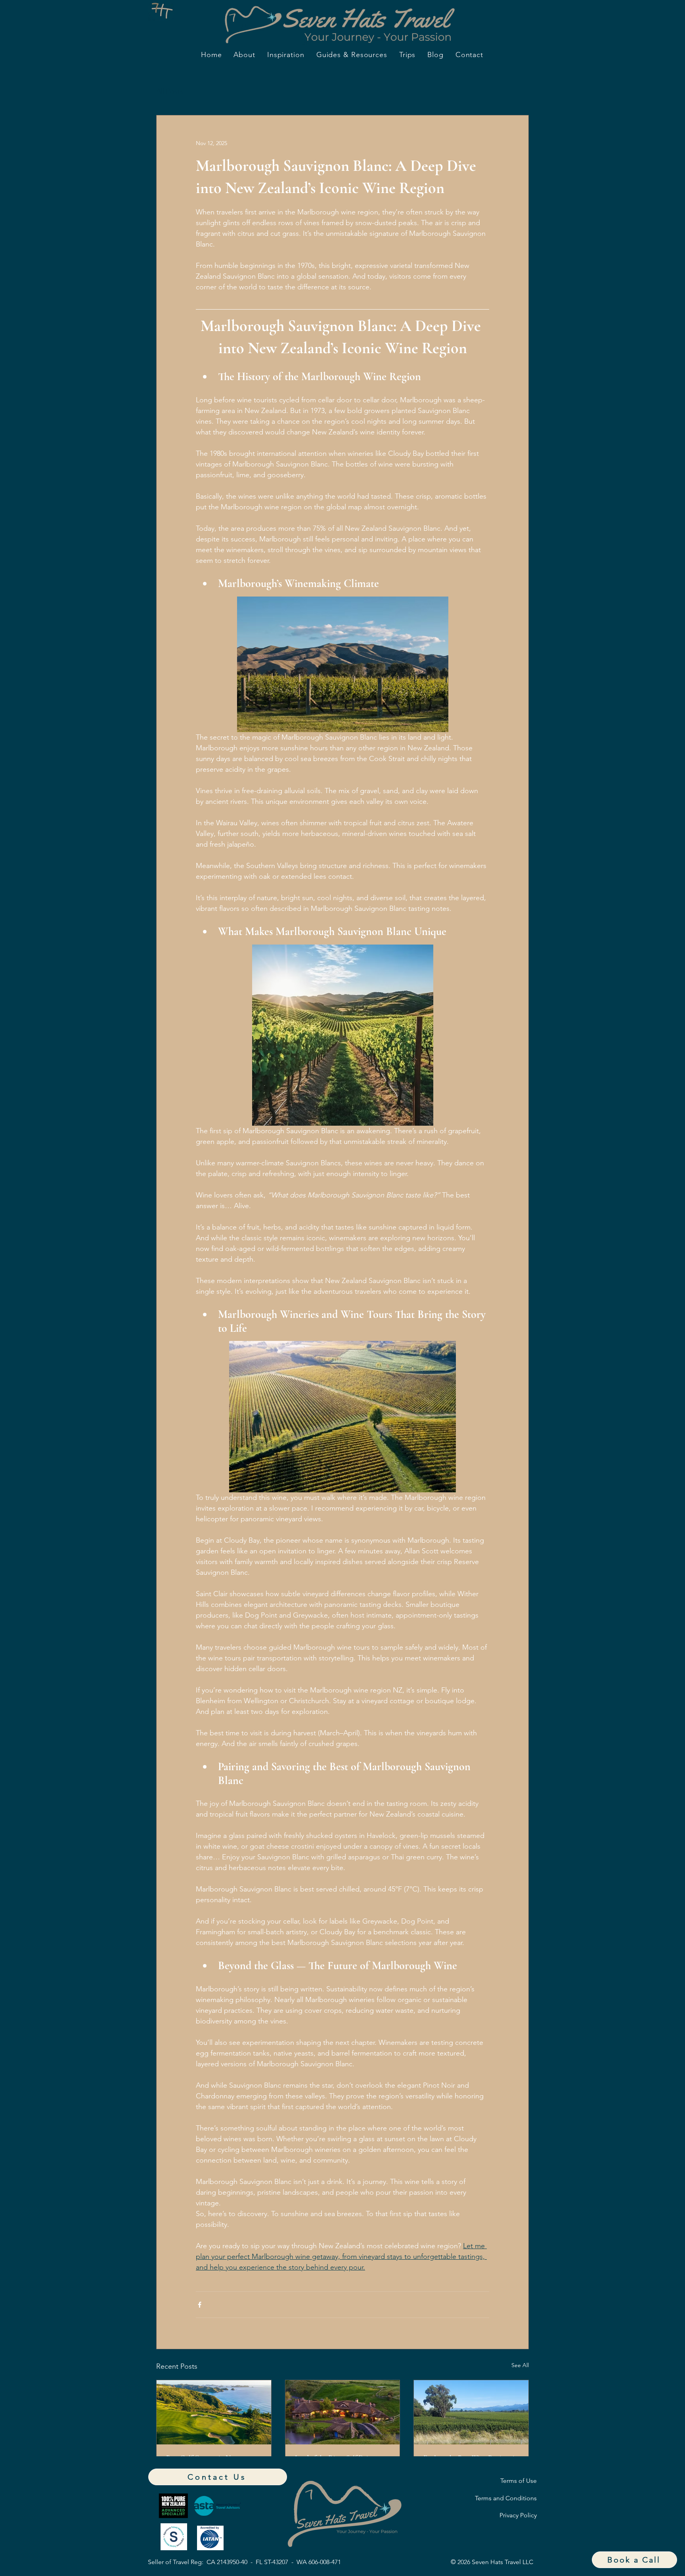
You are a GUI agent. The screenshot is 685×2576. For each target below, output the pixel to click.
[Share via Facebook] (200, 2305)
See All (520, 2365)
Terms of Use (519, 2481)
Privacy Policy (518, 2515)
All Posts (170, 91)
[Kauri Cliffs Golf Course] (214, 2412)
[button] (634, 2560)
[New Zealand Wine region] (471, 2412)
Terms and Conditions (506, 2498)
